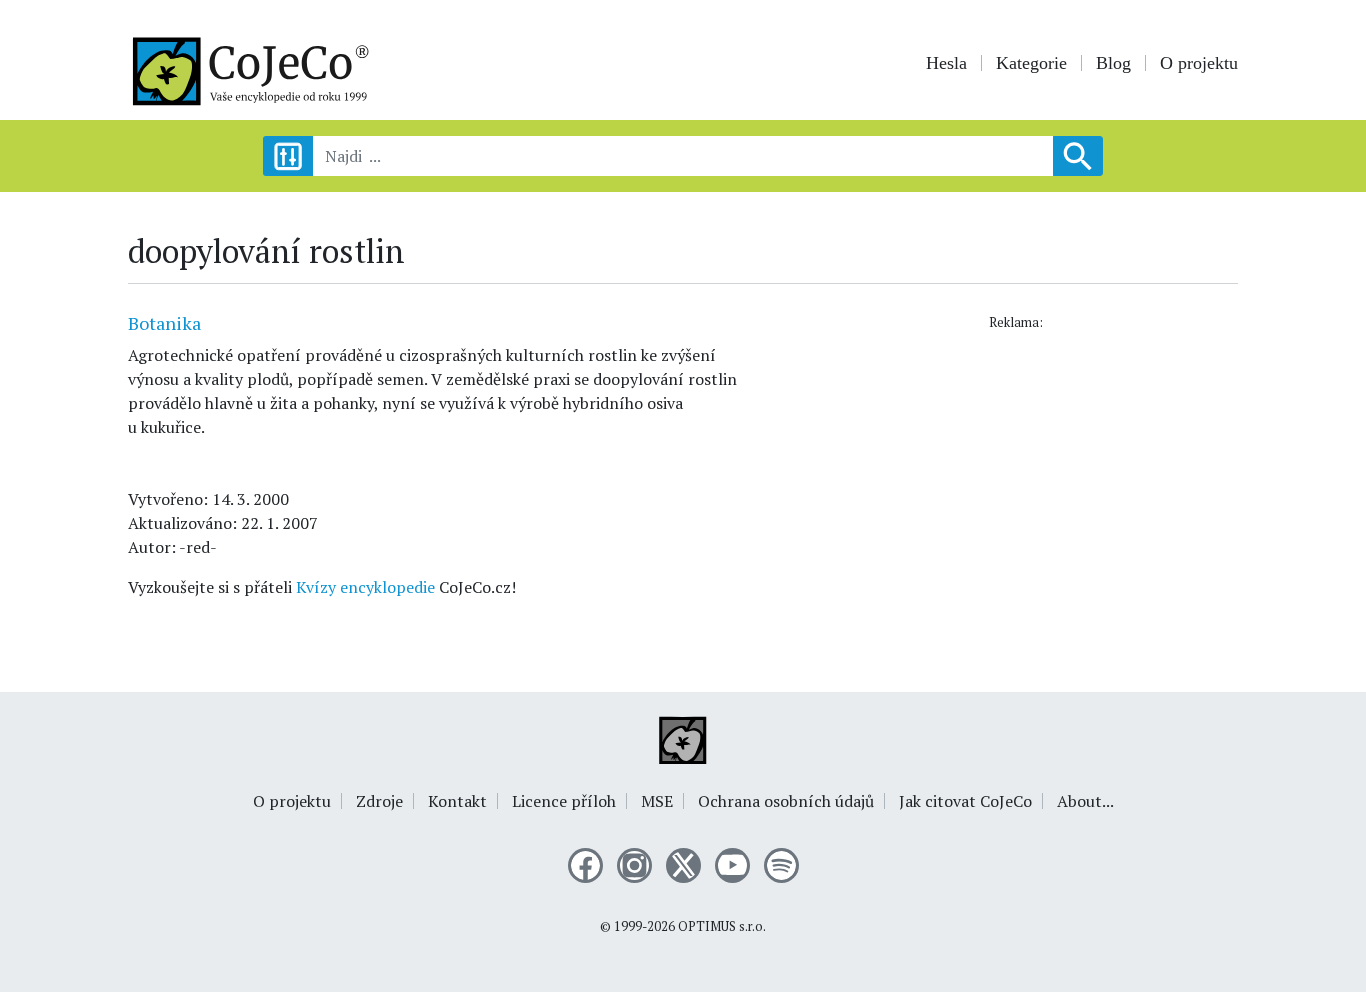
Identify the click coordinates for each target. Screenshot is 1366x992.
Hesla (946, 63)
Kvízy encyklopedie (365, 587)
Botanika (164, 323)
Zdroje (379, 801)
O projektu (1199, 63)
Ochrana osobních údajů (786, 801)
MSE (657, 801)
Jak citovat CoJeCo (965, 801)
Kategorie (1031, 63)
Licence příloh (564, 801)
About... (1085, 801)
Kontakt (457, 801)
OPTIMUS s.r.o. (722, 926)
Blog (1113, 63)
